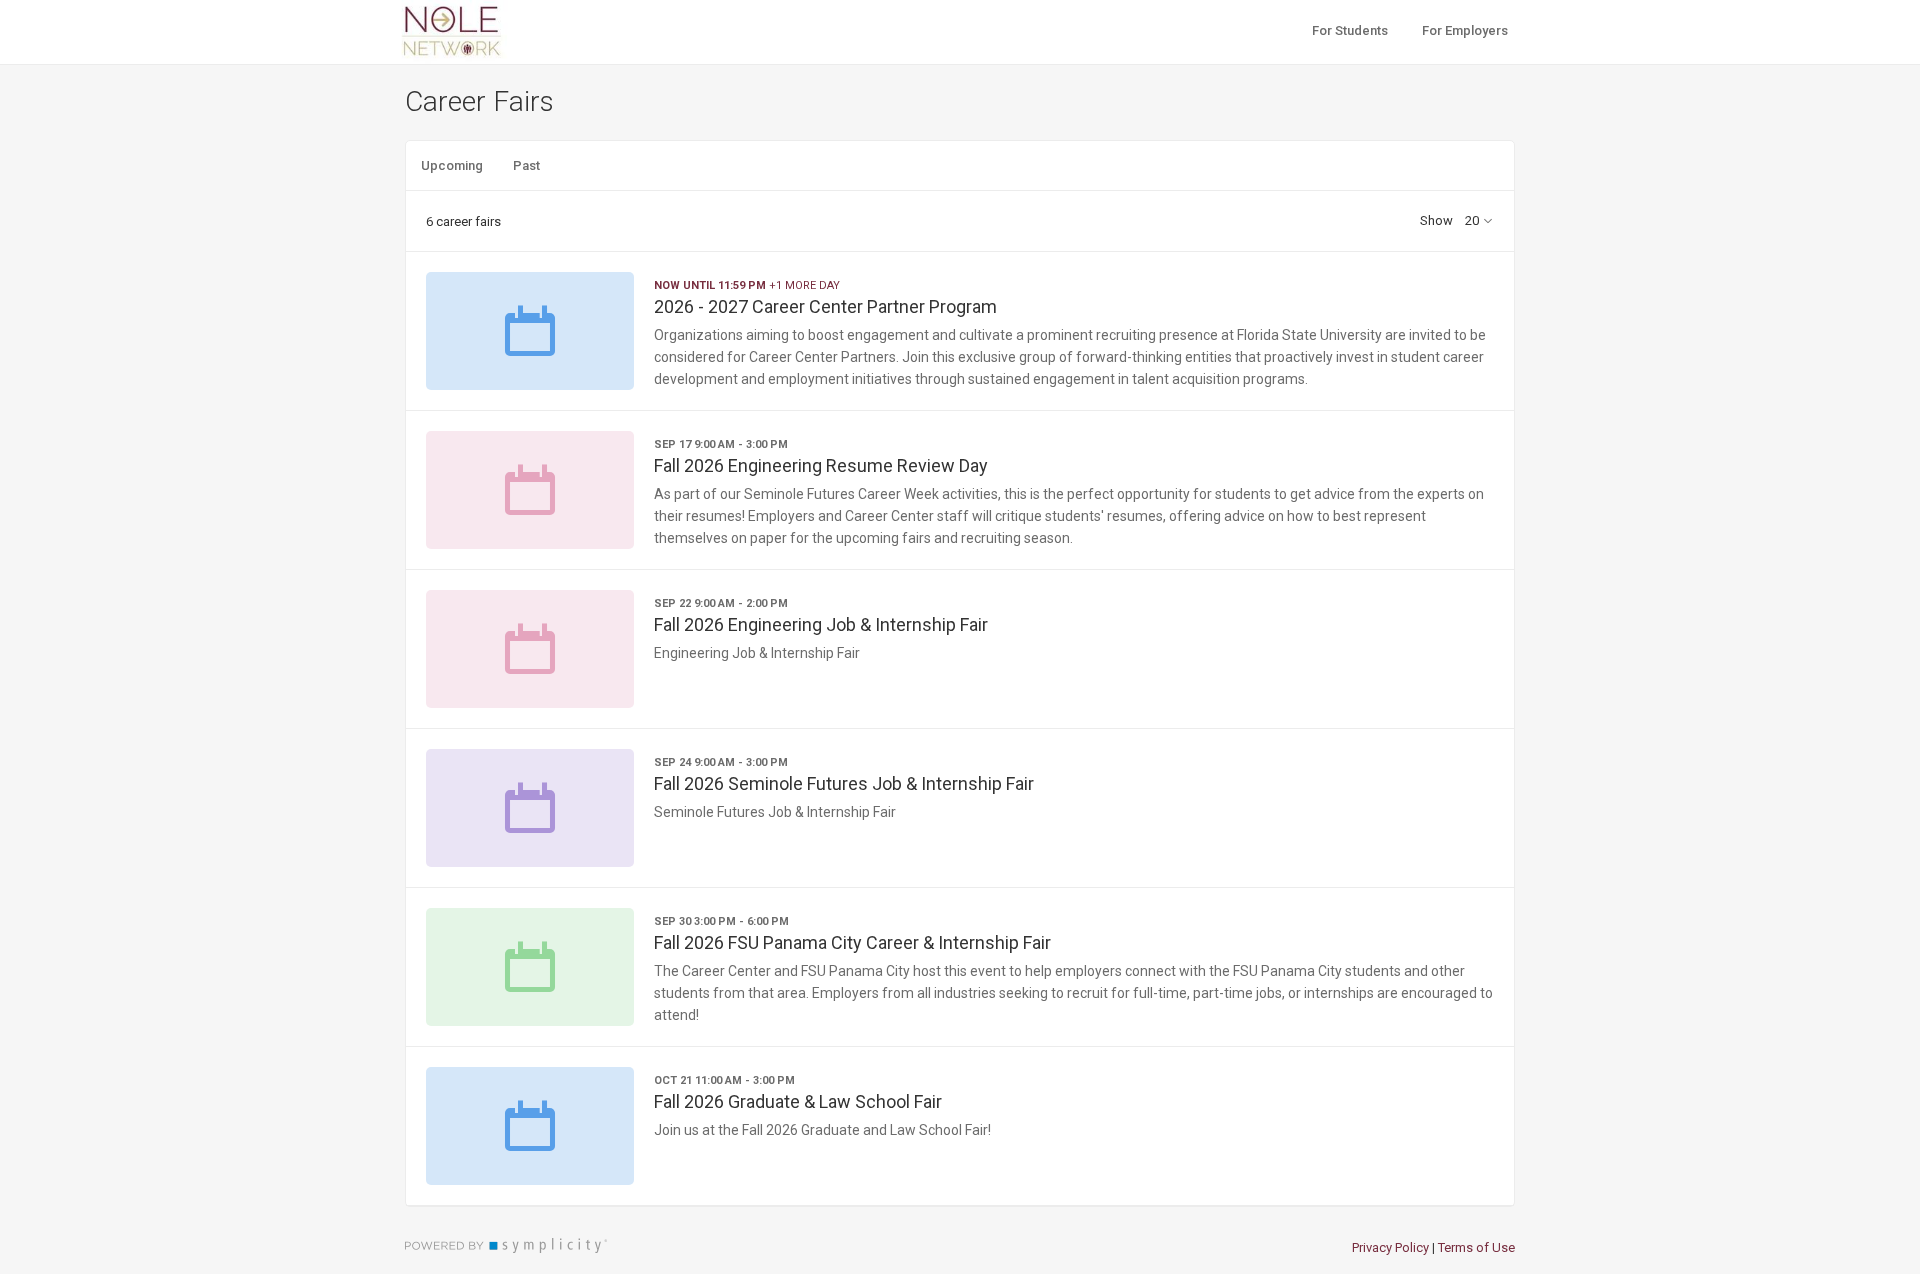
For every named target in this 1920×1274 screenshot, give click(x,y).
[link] (960, 331)
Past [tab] (526, 165)
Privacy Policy (1390, 1247)
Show (1436, 220)
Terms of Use (1476, 1247)
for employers (1465, 30)
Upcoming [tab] (452, 165)
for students (1350, 30)
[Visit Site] (490, 32)
